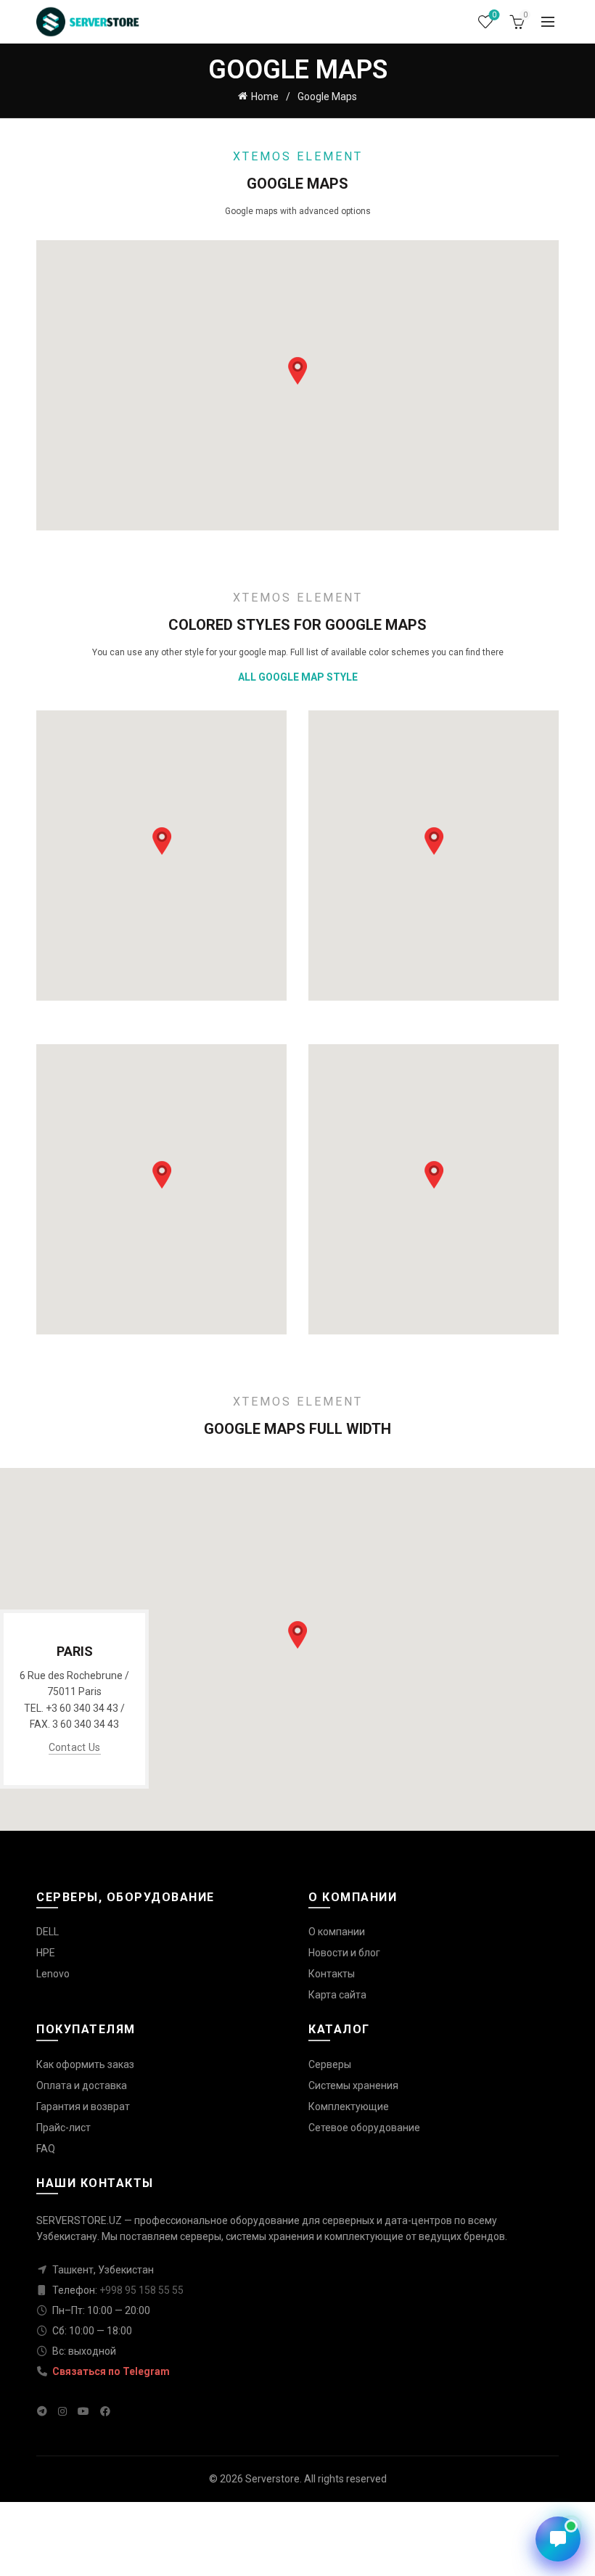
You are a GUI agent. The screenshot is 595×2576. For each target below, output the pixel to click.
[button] (297, 371)
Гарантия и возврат (83, 2107)
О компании (337, 1932)
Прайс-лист (63, 2128)
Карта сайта (337, 1995)
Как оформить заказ (85, 2064)
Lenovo (53, 1974)
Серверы (330, 2064)
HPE (46, 1953)
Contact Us (75, 1747)
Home (265, 97)
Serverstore (272, 2479)
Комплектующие (349, 2107)
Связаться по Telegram (110, 2371)
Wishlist (494, 15)
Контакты (332, 1974)
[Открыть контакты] (558, 2539)
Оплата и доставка (82, 2085)
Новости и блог (344, 1953)
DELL (48, 1932)
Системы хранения (353, 2085)
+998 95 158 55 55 (141, 2290)
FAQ (46, 2149)
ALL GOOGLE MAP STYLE (298, 677)
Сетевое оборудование (364, 2128)
